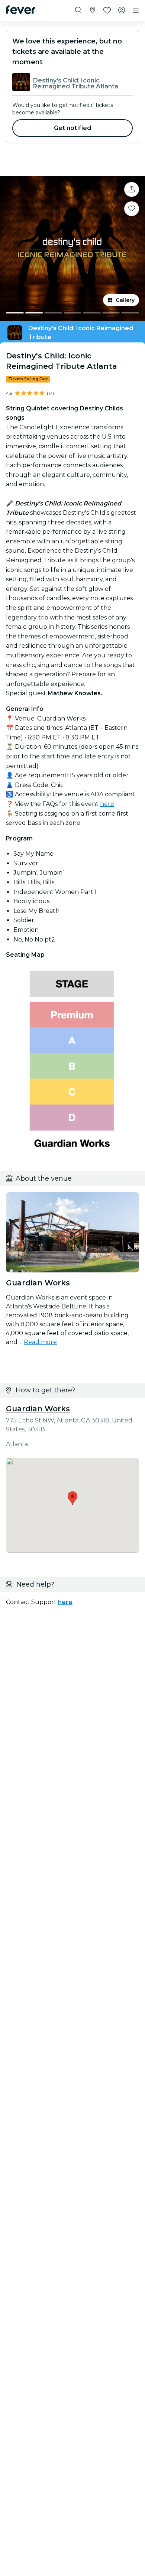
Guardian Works (38, 1409)
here (107, 804)
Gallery (125, 300)
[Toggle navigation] (136, 10)
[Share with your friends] (132, 189)
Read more (40, 1342)
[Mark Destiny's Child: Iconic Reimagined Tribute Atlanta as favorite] (132, 209)
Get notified (73, 128)
